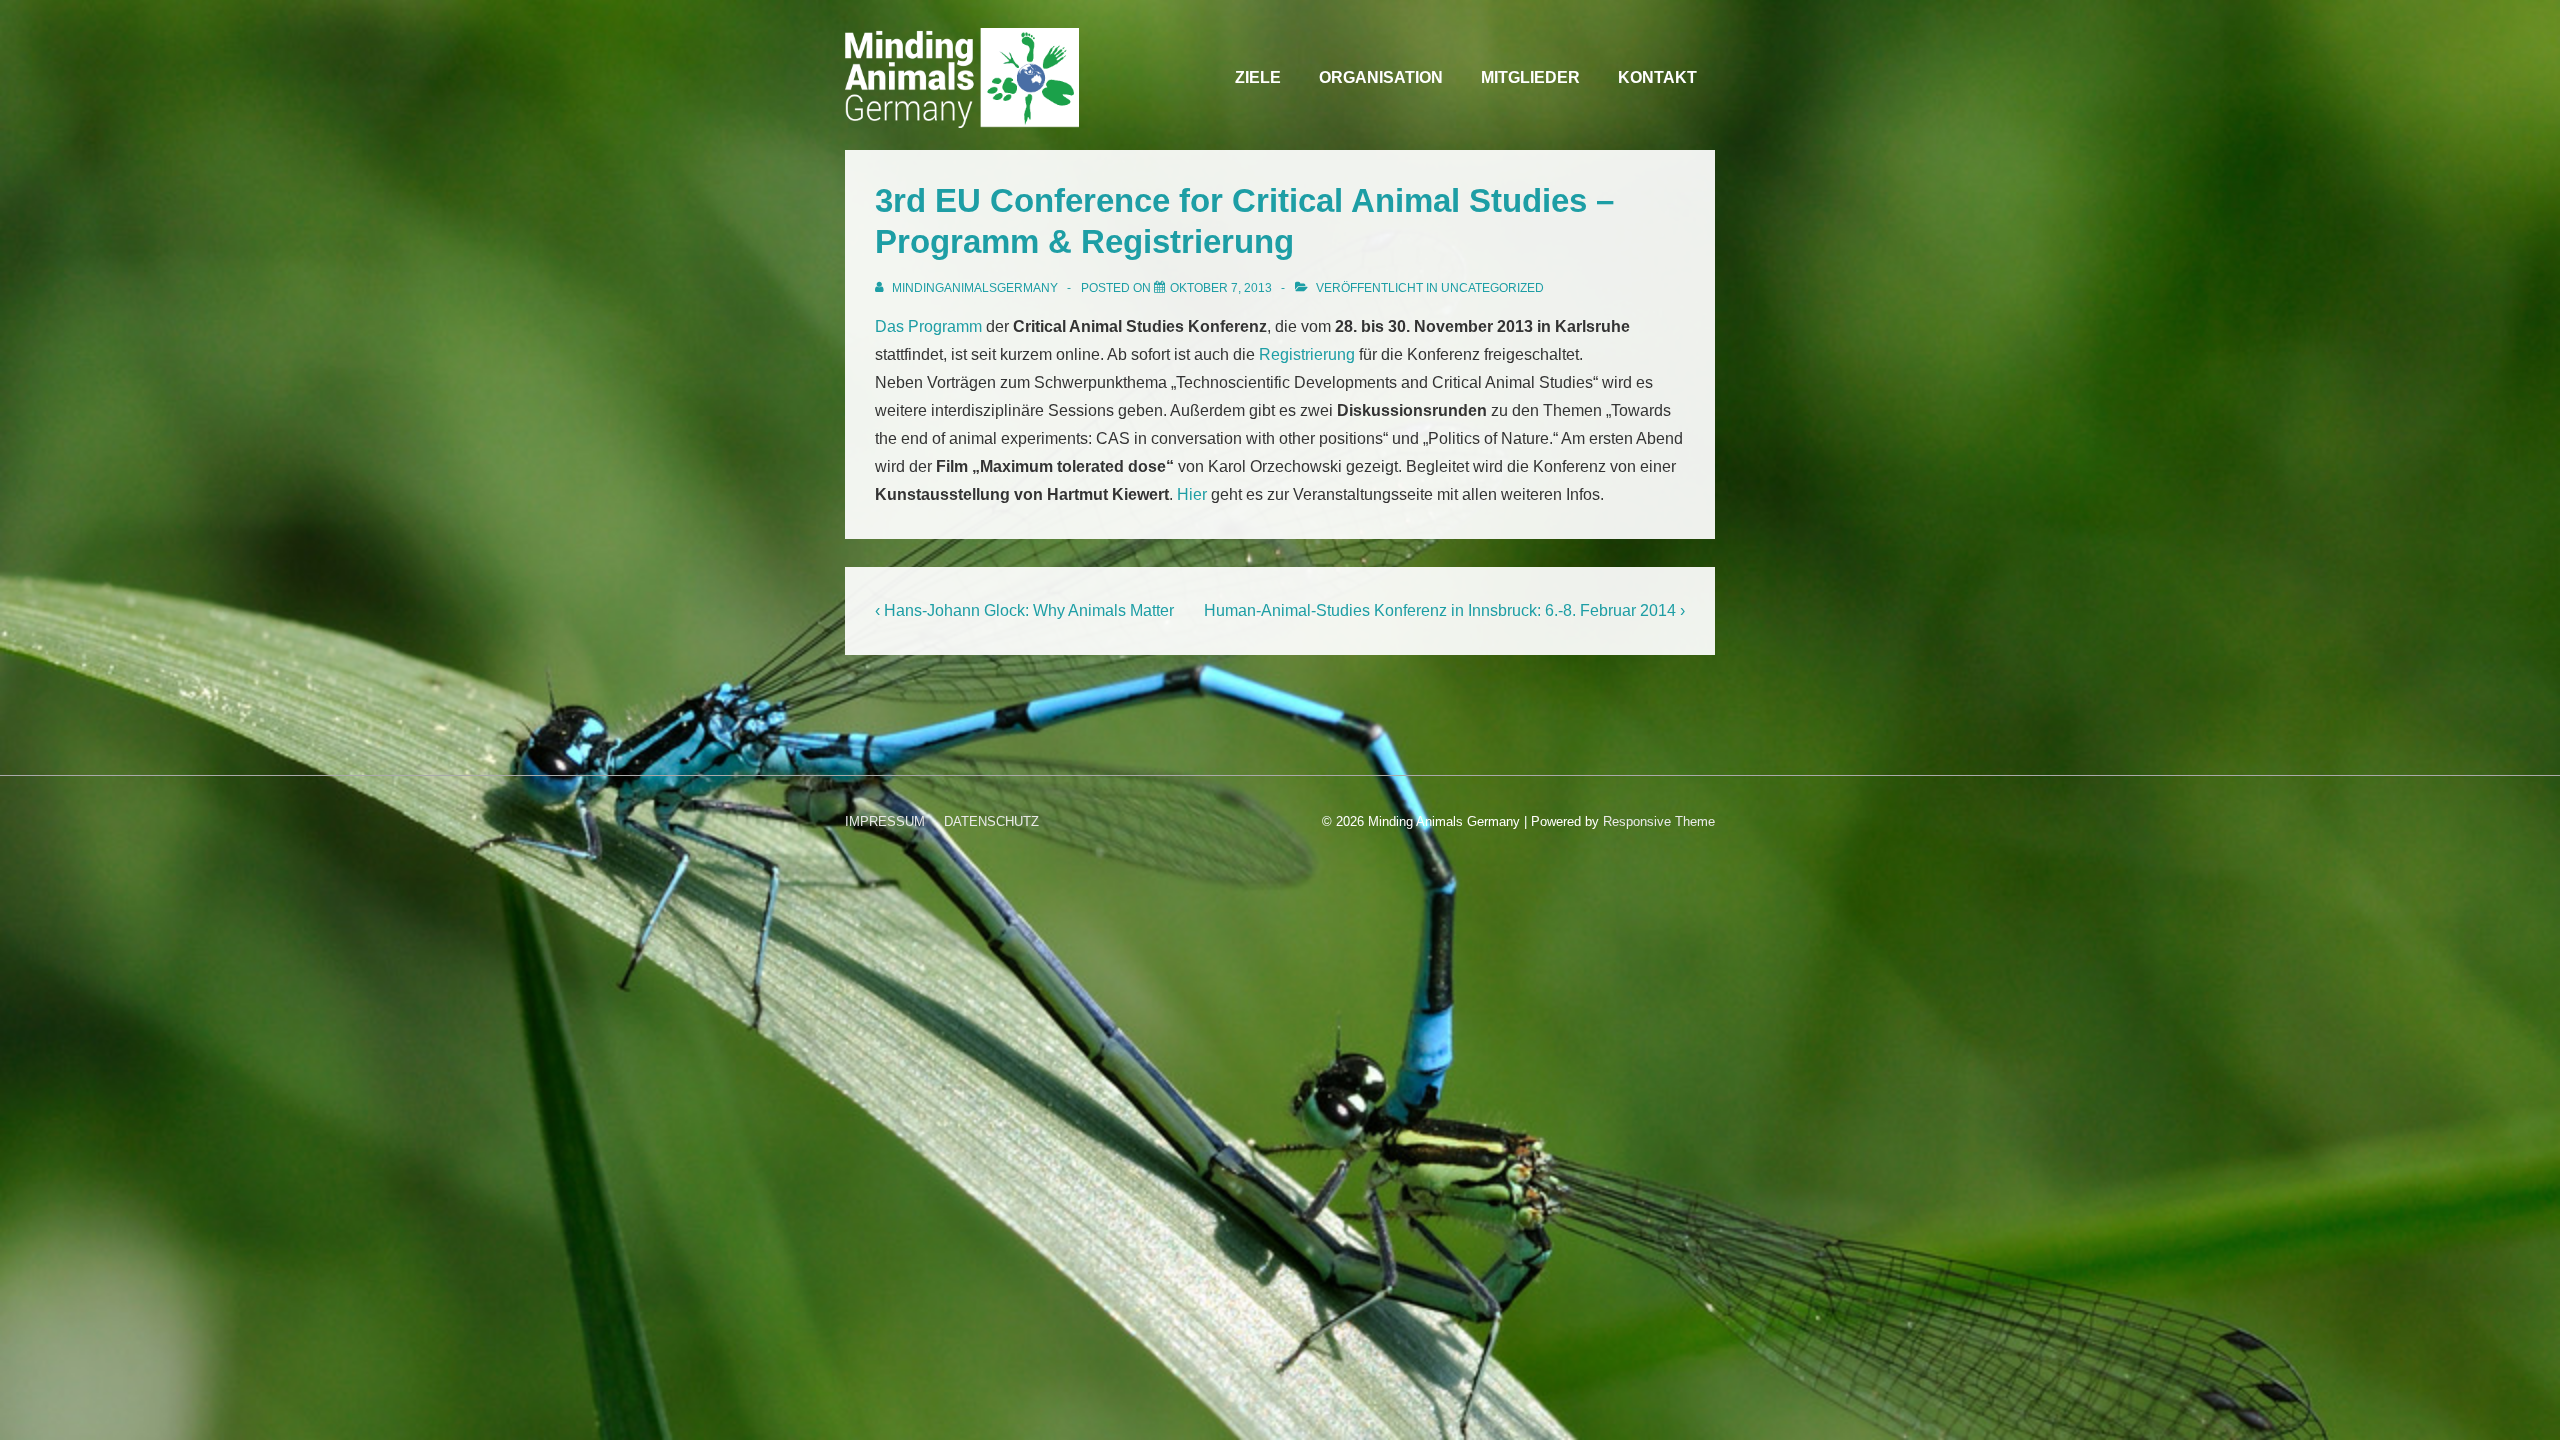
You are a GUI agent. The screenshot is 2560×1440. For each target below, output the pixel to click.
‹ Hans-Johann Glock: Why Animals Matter (1024, 610)
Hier (1192, 494)
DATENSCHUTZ (991, 821)
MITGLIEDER (1530, 77)
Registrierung (1307, 354)
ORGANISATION (1381, 77)
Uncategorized (1492, 288)
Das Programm (928, 326)
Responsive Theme (1659, 821)
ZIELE (1258, 77)
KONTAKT (1657, 77)
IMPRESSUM (885, 821)
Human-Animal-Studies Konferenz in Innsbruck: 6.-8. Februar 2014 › (1444, 610)
